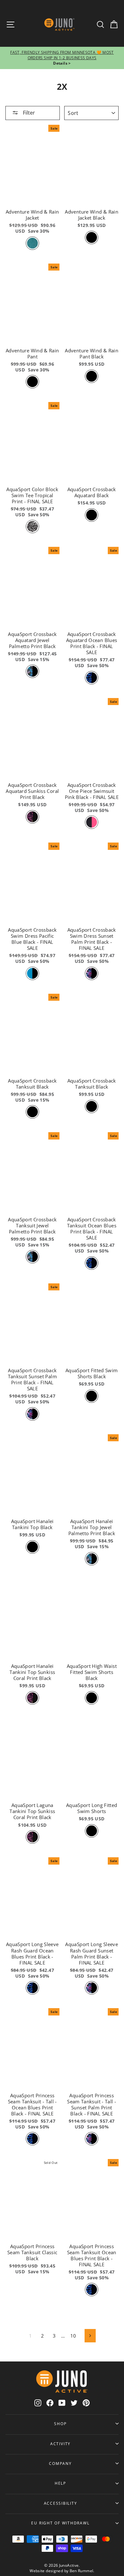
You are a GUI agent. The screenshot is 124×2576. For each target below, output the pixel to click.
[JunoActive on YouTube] (62, 2403)
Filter (28, 113)
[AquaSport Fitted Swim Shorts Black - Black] (92, 1396)
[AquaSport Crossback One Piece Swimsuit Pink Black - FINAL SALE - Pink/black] (92, 822)
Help (60, 2483)
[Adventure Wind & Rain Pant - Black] (32, 382)
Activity (60, 2444)
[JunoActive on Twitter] (74, 2403)
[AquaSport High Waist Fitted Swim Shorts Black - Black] (92, 1698)
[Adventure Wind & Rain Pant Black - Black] (92, 376)
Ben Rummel (82, 2571)
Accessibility (61, 2503)
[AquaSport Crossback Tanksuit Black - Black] (92, 1106)
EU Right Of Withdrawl (60, 2523)
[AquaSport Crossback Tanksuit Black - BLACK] (32, 1112)
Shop (60, 2424)
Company (60, 2463)
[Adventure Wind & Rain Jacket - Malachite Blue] (32, 243)
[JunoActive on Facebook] (50, 2403)
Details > (62, 63)
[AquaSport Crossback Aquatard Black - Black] (92, 515)
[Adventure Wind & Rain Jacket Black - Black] (92, 237)
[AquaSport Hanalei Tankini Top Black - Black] (32, 1547)
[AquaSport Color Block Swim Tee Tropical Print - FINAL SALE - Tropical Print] (32, 526)
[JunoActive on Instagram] (38, 2403)
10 (73, 2336)
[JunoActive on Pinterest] (86, 2403)
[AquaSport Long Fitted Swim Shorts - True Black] (92, 1831)
